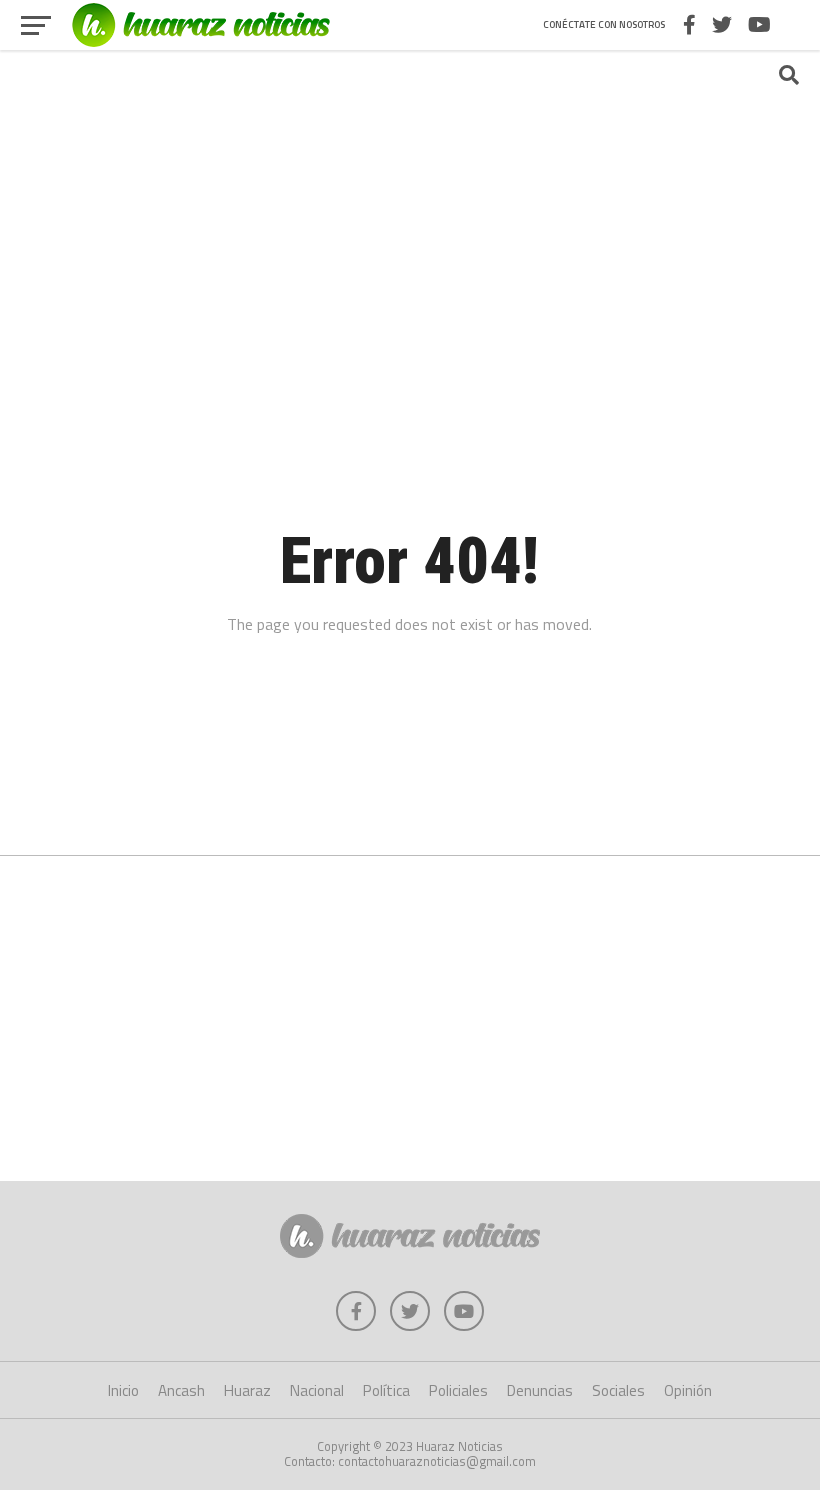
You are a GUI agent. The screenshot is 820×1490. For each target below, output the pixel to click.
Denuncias (540, 1390)
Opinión (688, 1390)
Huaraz (247, 1390)
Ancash (181, 1390)
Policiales (458, 1390)
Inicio (123, 1390)
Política (386, 1390)
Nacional (317, 1390)
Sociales (618, 1390)
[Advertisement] (410, 205)
